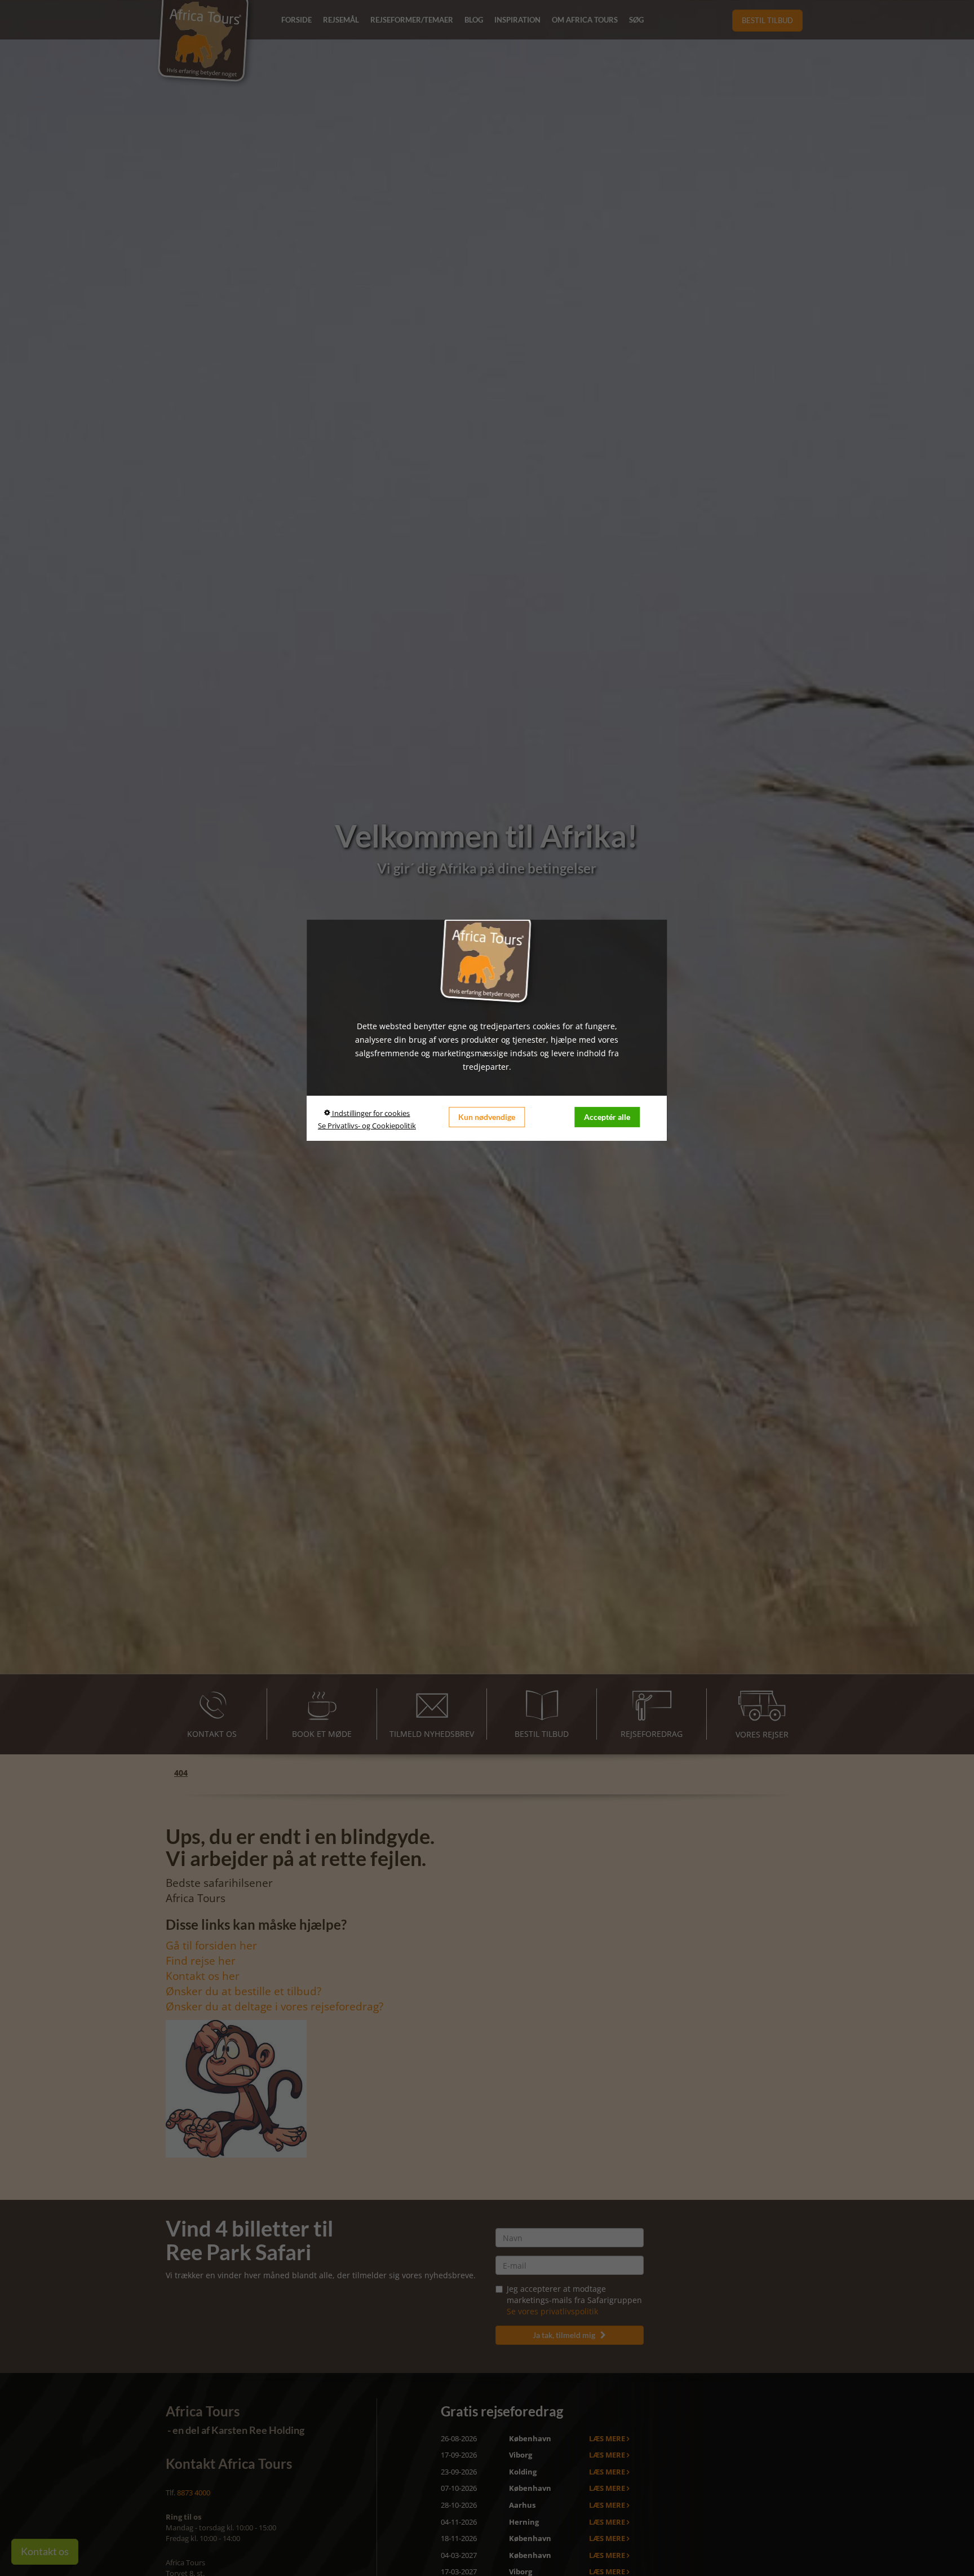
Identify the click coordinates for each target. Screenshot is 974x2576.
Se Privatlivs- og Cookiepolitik (367, 1126)
